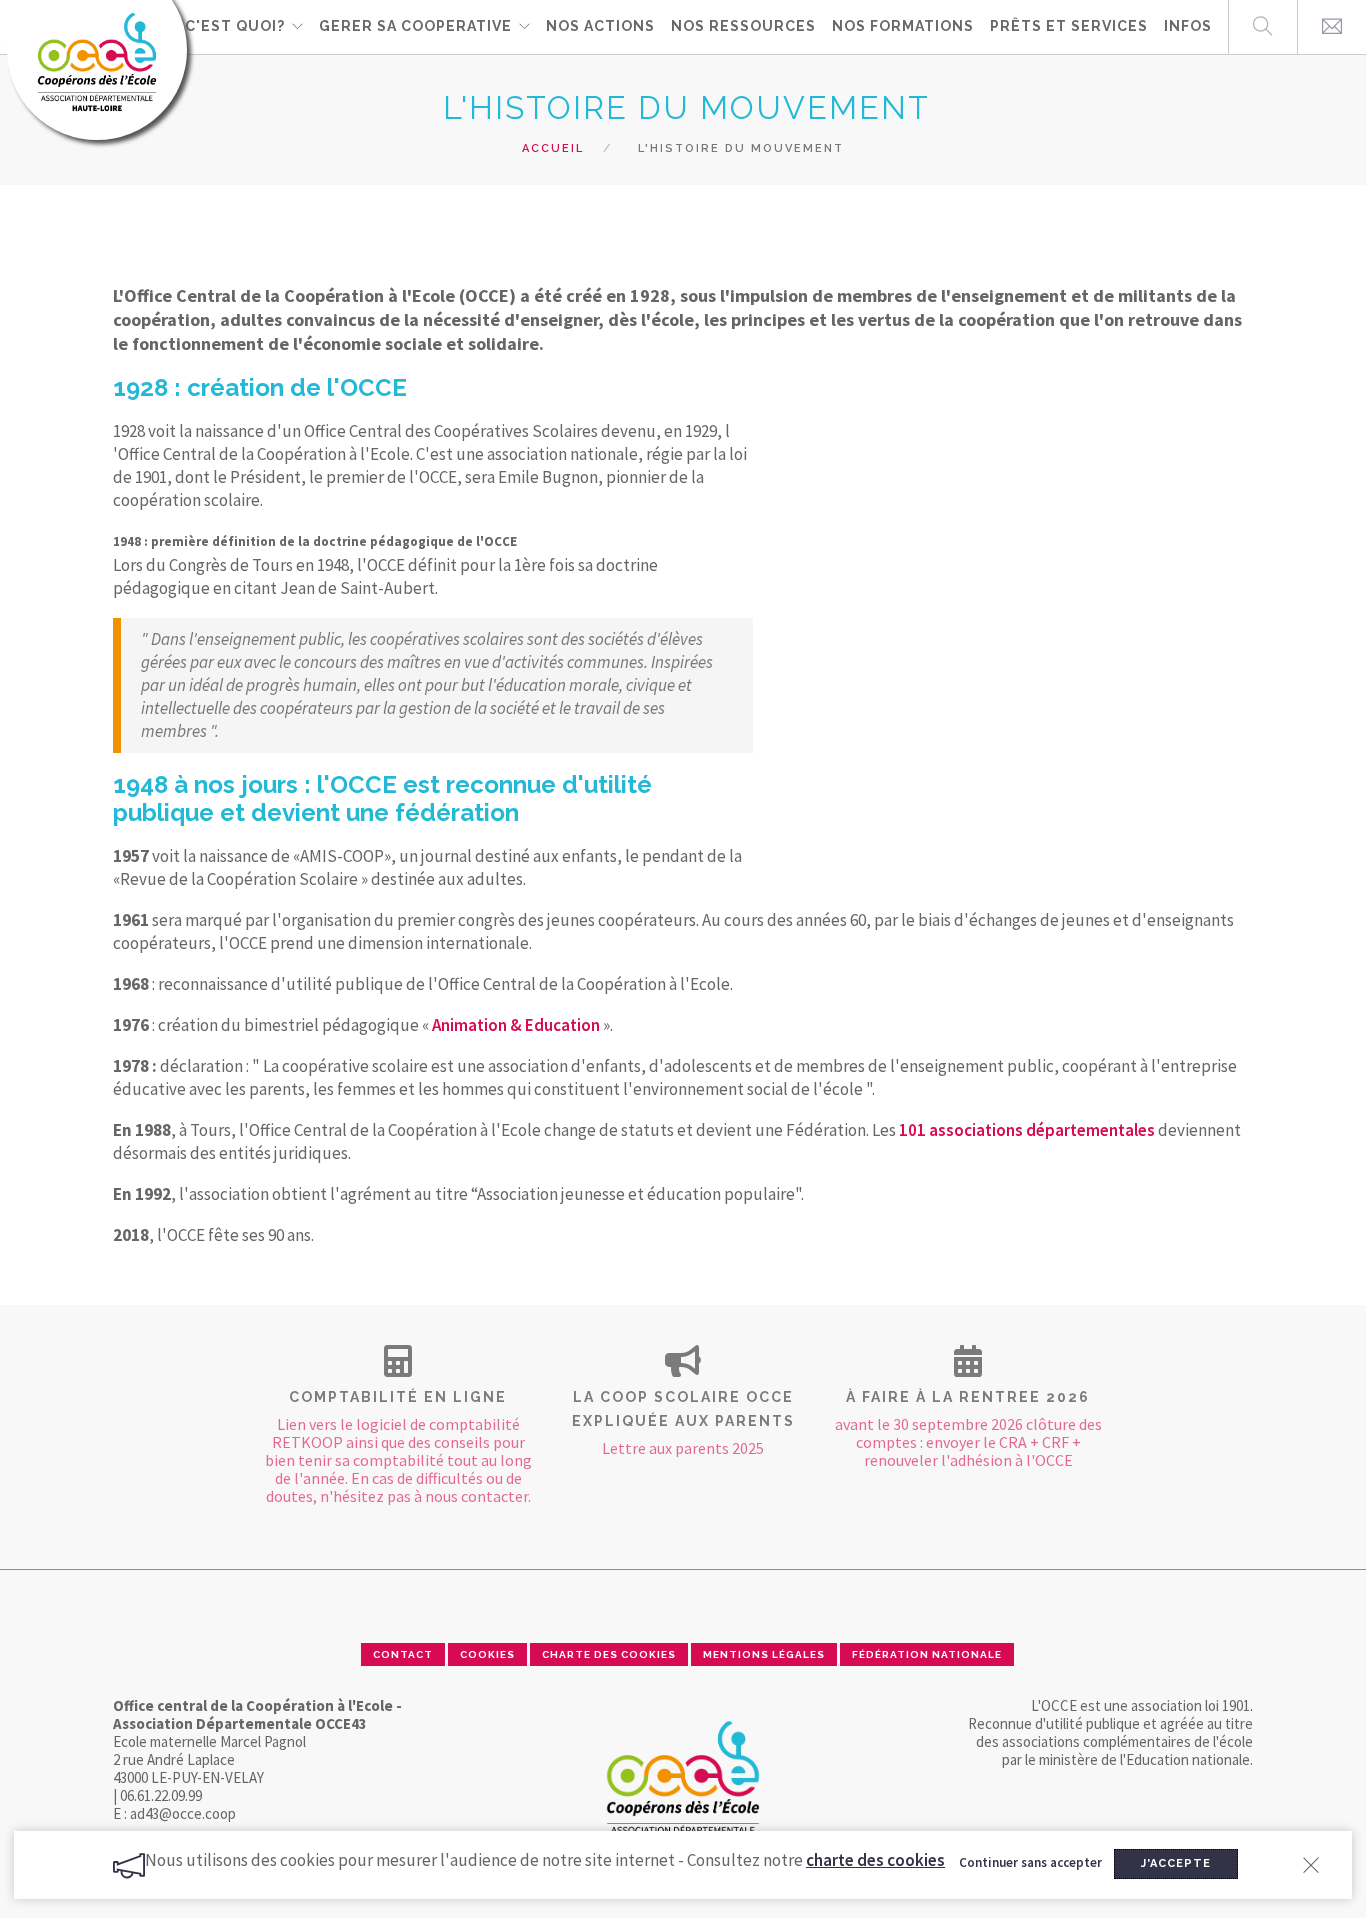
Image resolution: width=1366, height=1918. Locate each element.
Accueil (553, 148)
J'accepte (1176, 1863)
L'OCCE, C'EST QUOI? (202, 26)
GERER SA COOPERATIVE (415, 26)
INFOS (1188, 26)
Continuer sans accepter (1030, 1862)
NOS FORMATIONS (903, 26)
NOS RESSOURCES (743, 26)
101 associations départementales (1027, 1130)
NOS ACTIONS (600, 26)
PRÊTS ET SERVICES (1069, 26)
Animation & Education (516, 1025)
